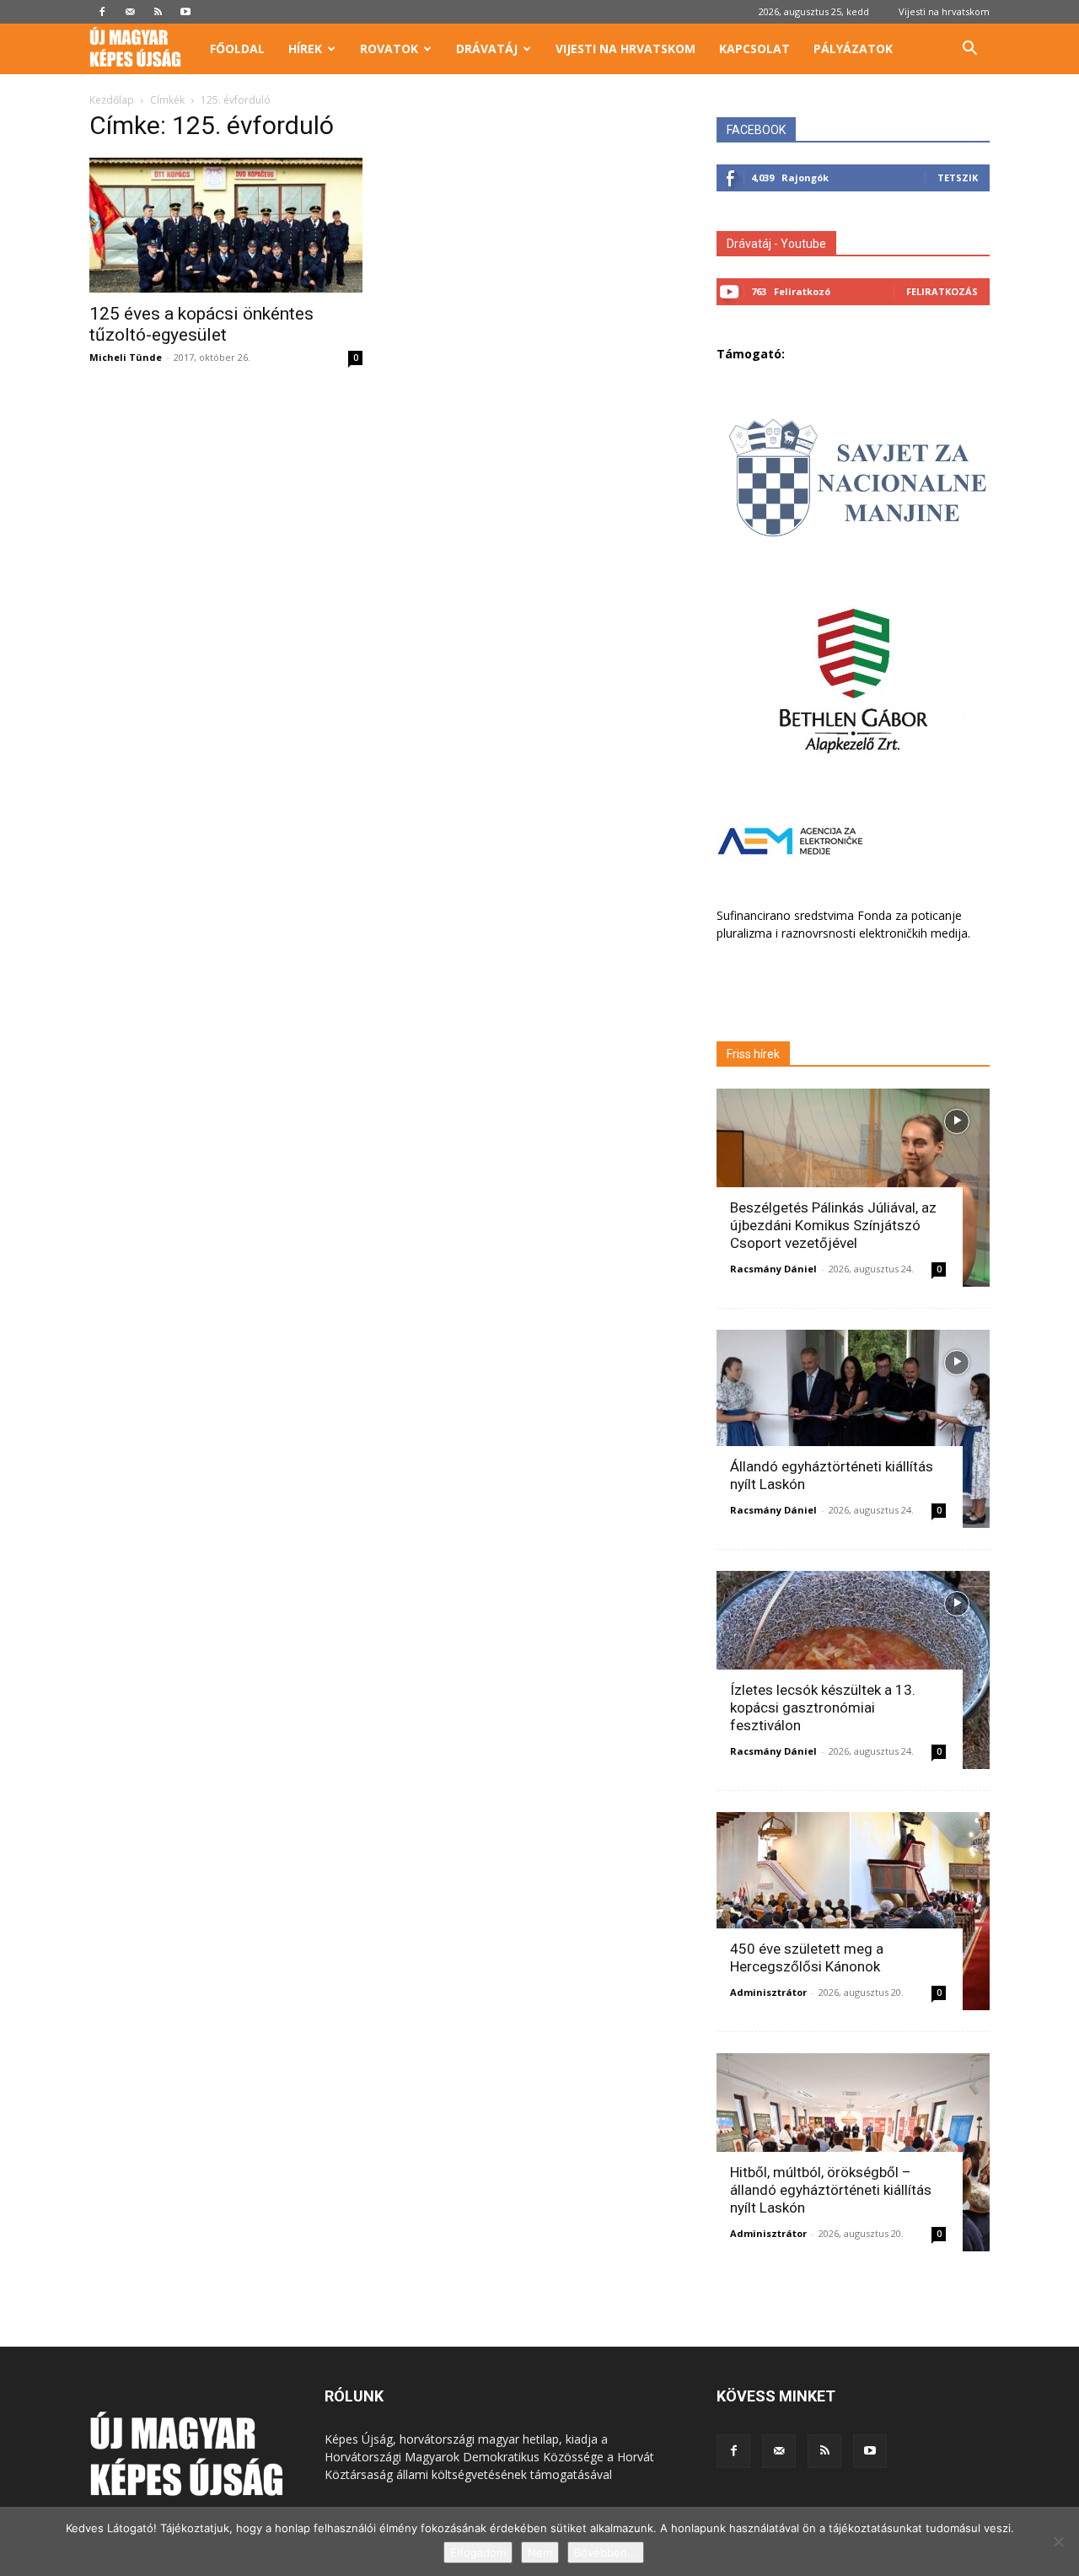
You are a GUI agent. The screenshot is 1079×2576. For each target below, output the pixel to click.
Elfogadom (478, 2552)
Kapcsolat (754, 48)
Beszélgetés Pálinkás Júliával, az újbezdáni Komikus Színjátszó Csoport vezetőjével (833, 1225)
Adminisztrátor (768, 1992)
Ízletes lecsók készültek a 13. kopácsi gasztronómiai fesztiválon (823, 1707)
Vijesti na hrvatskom (944, 11)
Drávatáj (487, 48)
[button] (969, 50)
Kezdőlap (112, 100)
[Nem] (1058, 2541)
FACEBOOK (756, 130)
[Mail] (130, 12)
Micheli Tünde (126, 357)
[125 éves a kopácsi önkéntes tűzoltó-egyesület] (226, 225)
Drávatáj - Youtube (776, 244)
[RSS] (158, 12)
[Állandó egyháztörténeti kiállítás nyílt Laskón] (853, 1429)
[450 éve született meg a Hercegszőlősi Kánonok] (853, 1911)
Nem (540, 2552)
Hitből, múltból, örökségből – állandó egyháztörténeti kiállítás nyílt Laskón (831, 2190)
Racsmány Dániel (773, 1269)
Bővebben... (606, 2552)
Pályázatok (853, 48)
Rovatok (389, 48)
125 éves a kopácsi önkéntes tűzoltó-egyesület (201, 324)
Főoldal (237, 48)
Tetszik (958, 177)
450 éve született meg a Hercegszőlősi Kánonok (807, 1958)
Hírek (305, 48)
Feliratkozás (942, 291)
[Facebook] (102, 12)
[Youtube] (185, 12)
